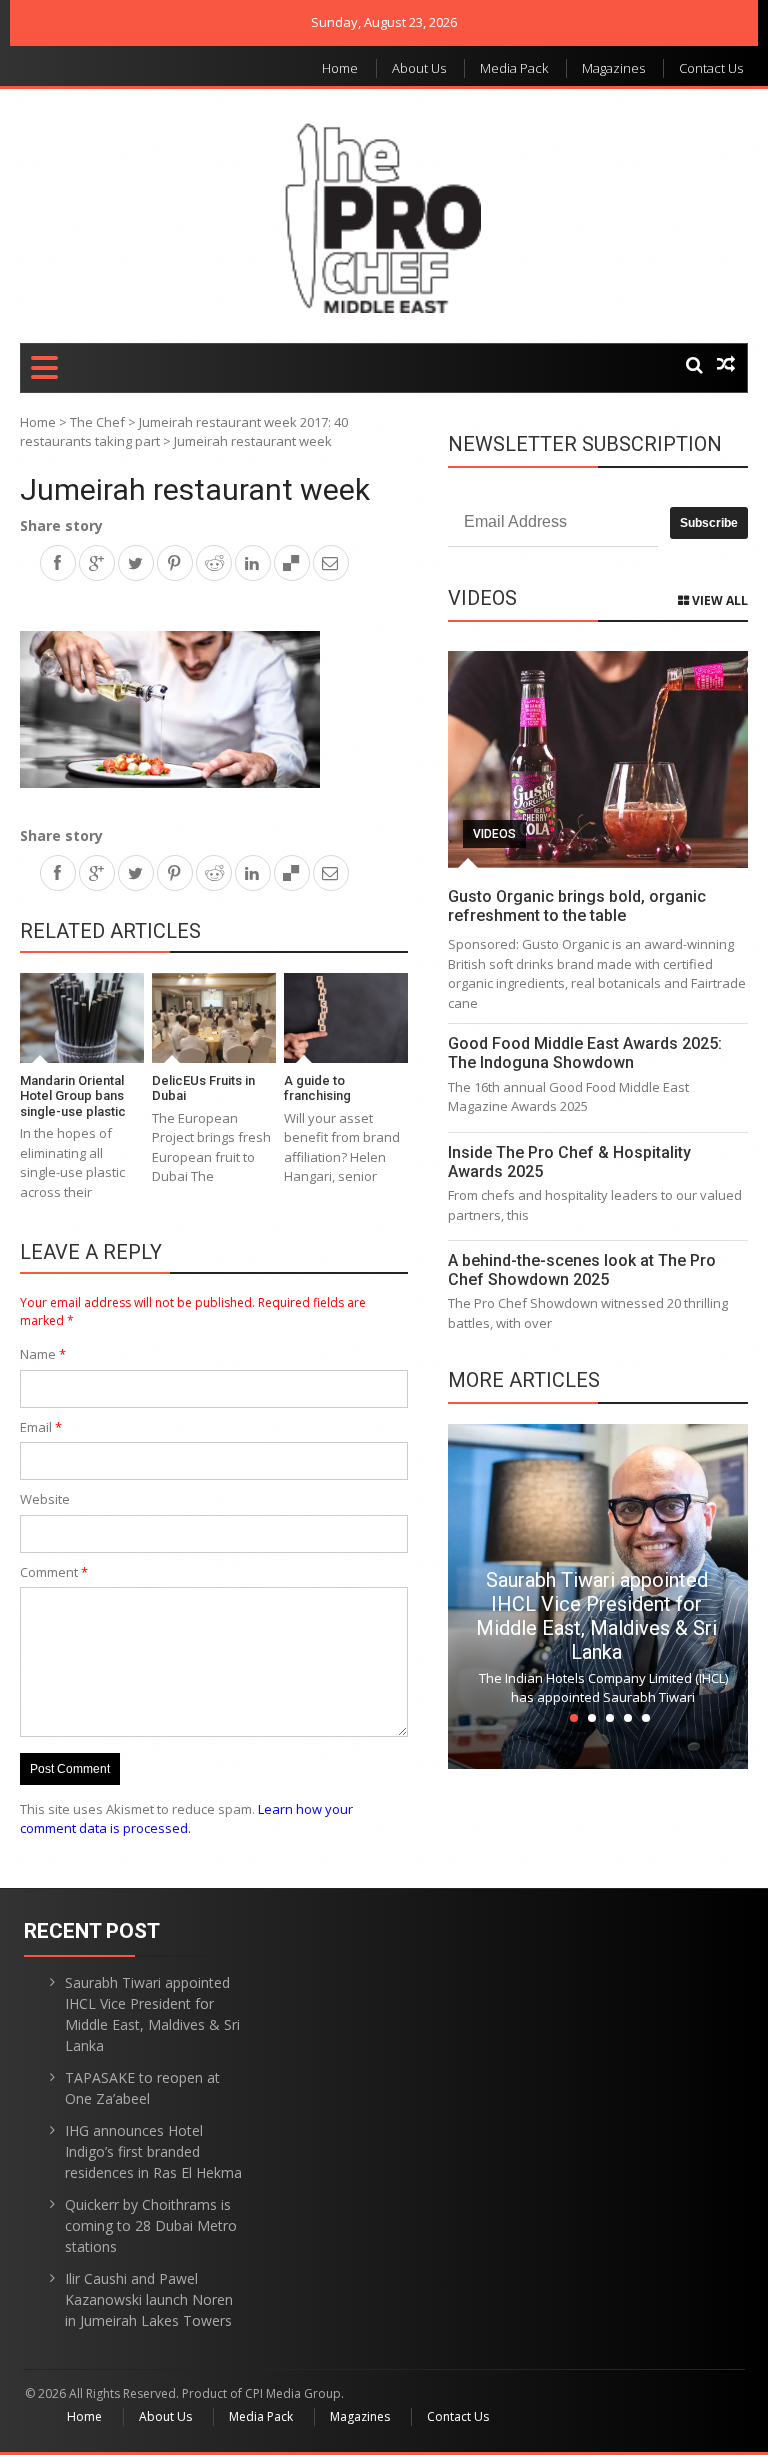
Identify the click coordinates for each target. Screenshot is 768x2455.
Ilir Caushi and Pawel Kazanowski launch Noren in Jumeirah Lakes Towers (149, 2299)
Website (45, 1499)
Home (340, 68)
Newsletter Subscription (585, 444)
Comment (54, 1572)
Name (43, 1354)
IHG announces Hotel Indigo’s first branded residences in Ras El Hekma (153, 2151)
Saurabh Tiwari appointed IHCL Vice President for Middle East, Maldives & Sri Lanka (596, 1616)
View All (718, 600)
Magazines (613, 68)
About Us (419, 68)
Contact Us (711, 68)
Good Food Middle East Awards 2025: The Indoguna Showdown (585, 1053)
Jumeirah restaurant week (195, 489)
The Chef (97, 422)
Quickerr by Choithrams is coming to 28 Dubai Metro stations (151, 2225)
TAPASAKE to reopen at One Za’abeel (142, 2088)
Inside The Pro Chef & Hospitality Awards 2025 (569, 1162)
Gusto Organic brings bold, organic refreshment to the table (577, 906)
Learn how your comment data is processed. (186, 1819)
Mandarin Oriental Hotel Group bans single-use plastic (73, 1096)
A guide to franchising (317, 1088)
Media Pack (514, 68)
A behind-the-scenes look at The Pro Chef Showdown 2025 (582, 1270)
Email (41, 1427)
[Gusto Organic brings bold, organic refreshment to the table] (598, 759)
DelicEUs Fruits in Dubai (203, 1088)
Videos (494, 834)
